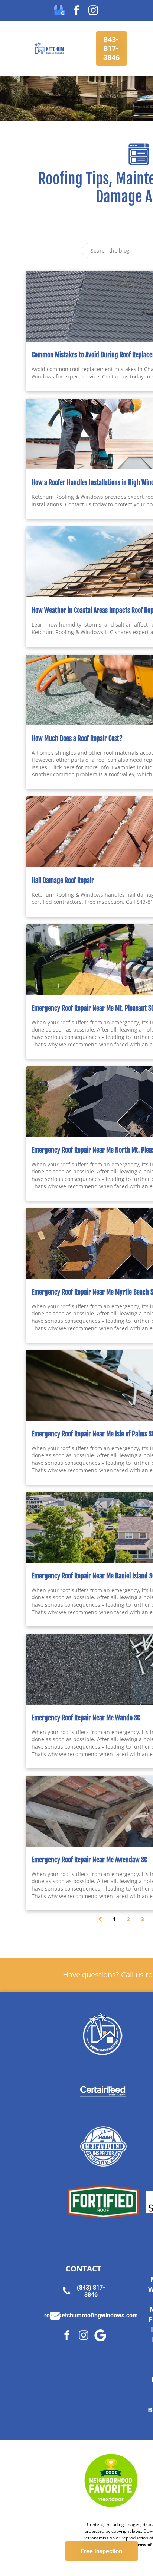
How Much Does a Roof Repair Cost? (77, 738)
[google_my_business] (60, 11)
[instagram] (93, 11)
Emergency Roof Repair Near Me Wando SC (86, 1718)
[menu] (11, 14)
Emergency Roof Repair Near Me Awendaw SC (89, 1860)
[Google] (100, 2336)
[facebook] (76, 11)
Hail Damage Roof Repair (63, 880)
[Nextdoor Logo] (111, 2481)
